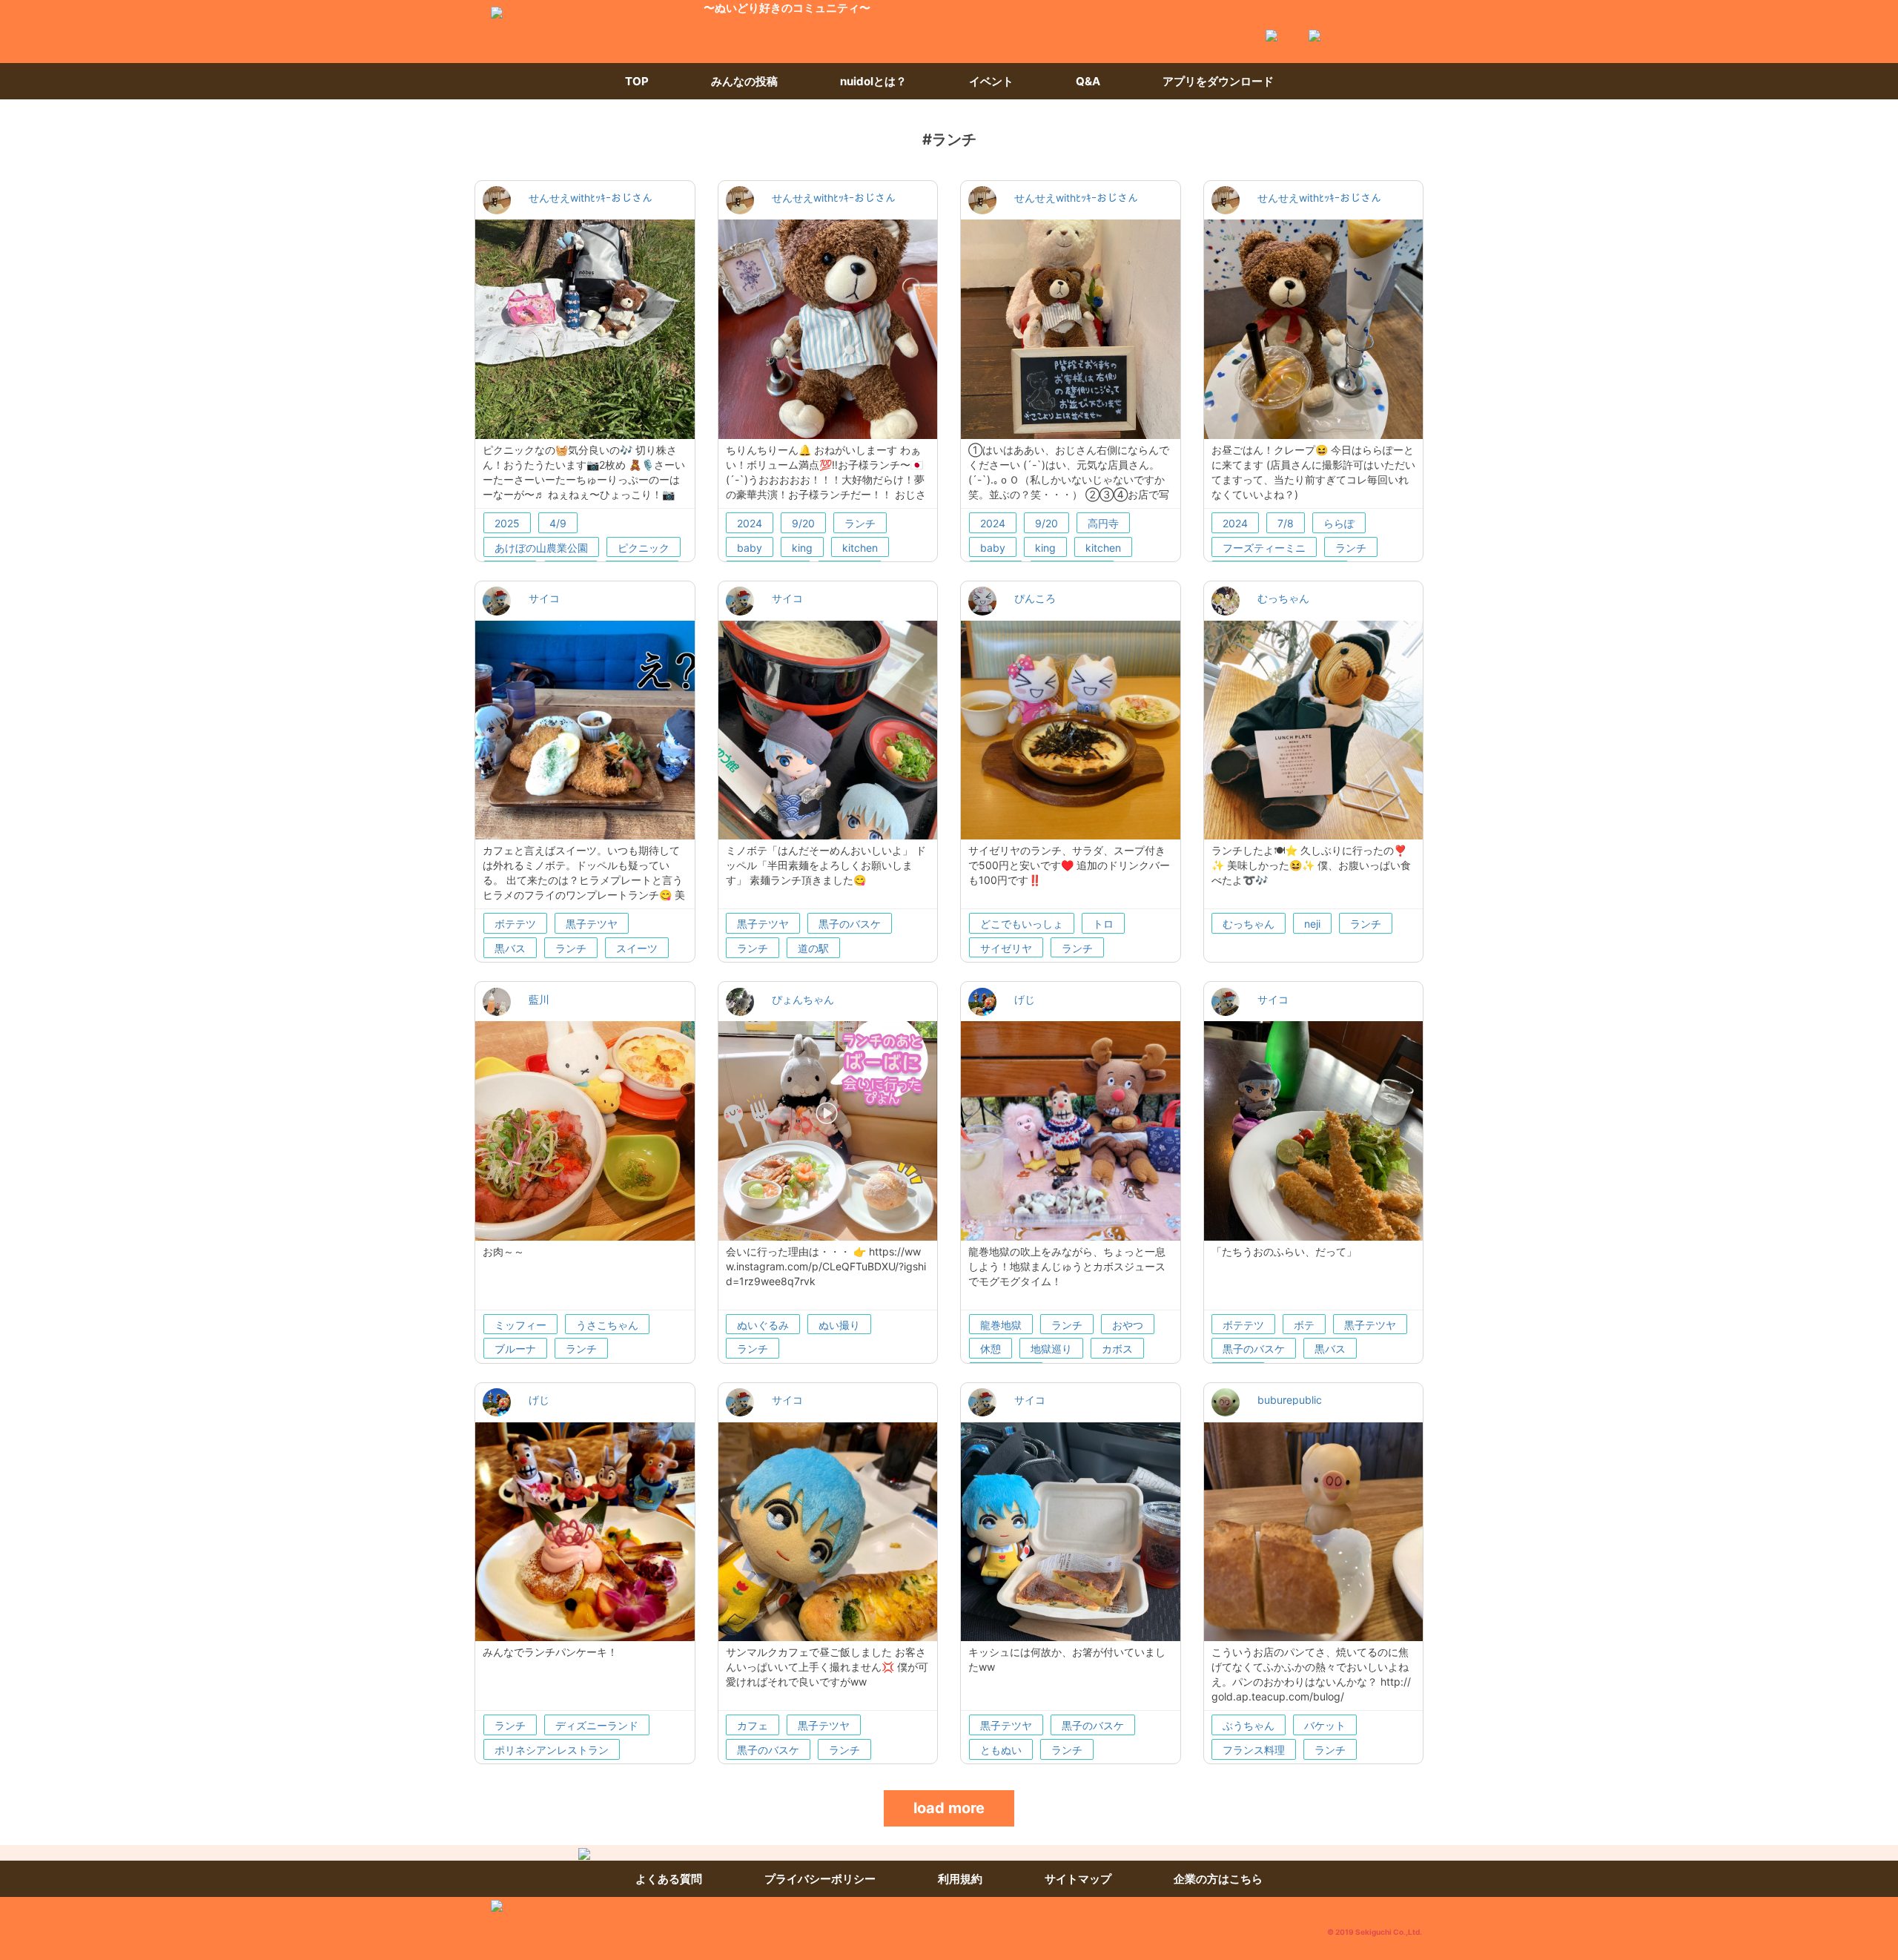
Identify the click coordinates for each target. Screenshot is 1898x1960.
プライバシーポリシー (820, 1879)
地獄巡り (1051, 1349)
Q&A (1088, 81)
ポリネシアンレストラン (552, 1750)
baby (750, 548)
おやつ (1128, 1325)
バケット (1325, 1725)
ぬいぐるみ (763, 1325)
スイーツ (637, 948)
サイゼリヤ (1006, 948)
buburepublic (1290, 1400)
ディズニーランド (597, 1725)
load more (949, 1808)
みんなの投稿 (744, 81)
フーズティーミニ (1264, 548)
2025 (507, 523)
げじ (1025, 999)
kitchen (860, 548)
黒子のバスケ (850, 924)
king (802, 548)
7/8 (1286, 523)
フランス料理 (1254, 1750)
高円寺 (1103, 523)
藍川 (539, 999)
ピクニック (644, 548)
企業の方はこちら (1218, 1879)
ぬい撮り (839, 1325)
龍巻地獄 (1001, 1325)
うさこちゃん (607, 1325)
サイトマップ (1078, 1879)
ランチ (860, 523)
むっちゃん (1283, 598)
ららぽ (1339, 523)
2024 (750, 523)
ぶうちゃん (1249, 1725)
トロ (1103, 924)
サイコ (544, 598)
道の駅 (813, 948)
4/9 (558, 523)
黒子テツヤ (592, 924)
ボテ (1304, 1325)
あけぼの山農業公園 (541, 548)
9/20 (803, 523)
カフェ (753, 1725)
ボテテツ (515, 924)
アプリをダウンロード (1218, 81)
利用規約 (960, 1879)
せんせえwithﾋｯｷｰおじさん (591, 198)
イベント (991, 81)
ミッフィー (520, 1325)
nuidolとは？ (873, 81)
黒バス (510, 948)
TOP (637, 81)
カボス (1117, 1349)
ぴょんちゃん (803, 999)
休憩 (991, 1349)
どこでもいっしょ (1022, 924)
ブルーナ (515, 1349)
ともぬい (1001, 1750)
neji (1312, 924)
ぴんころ (1035, 598)
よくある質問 (669, 1879)
